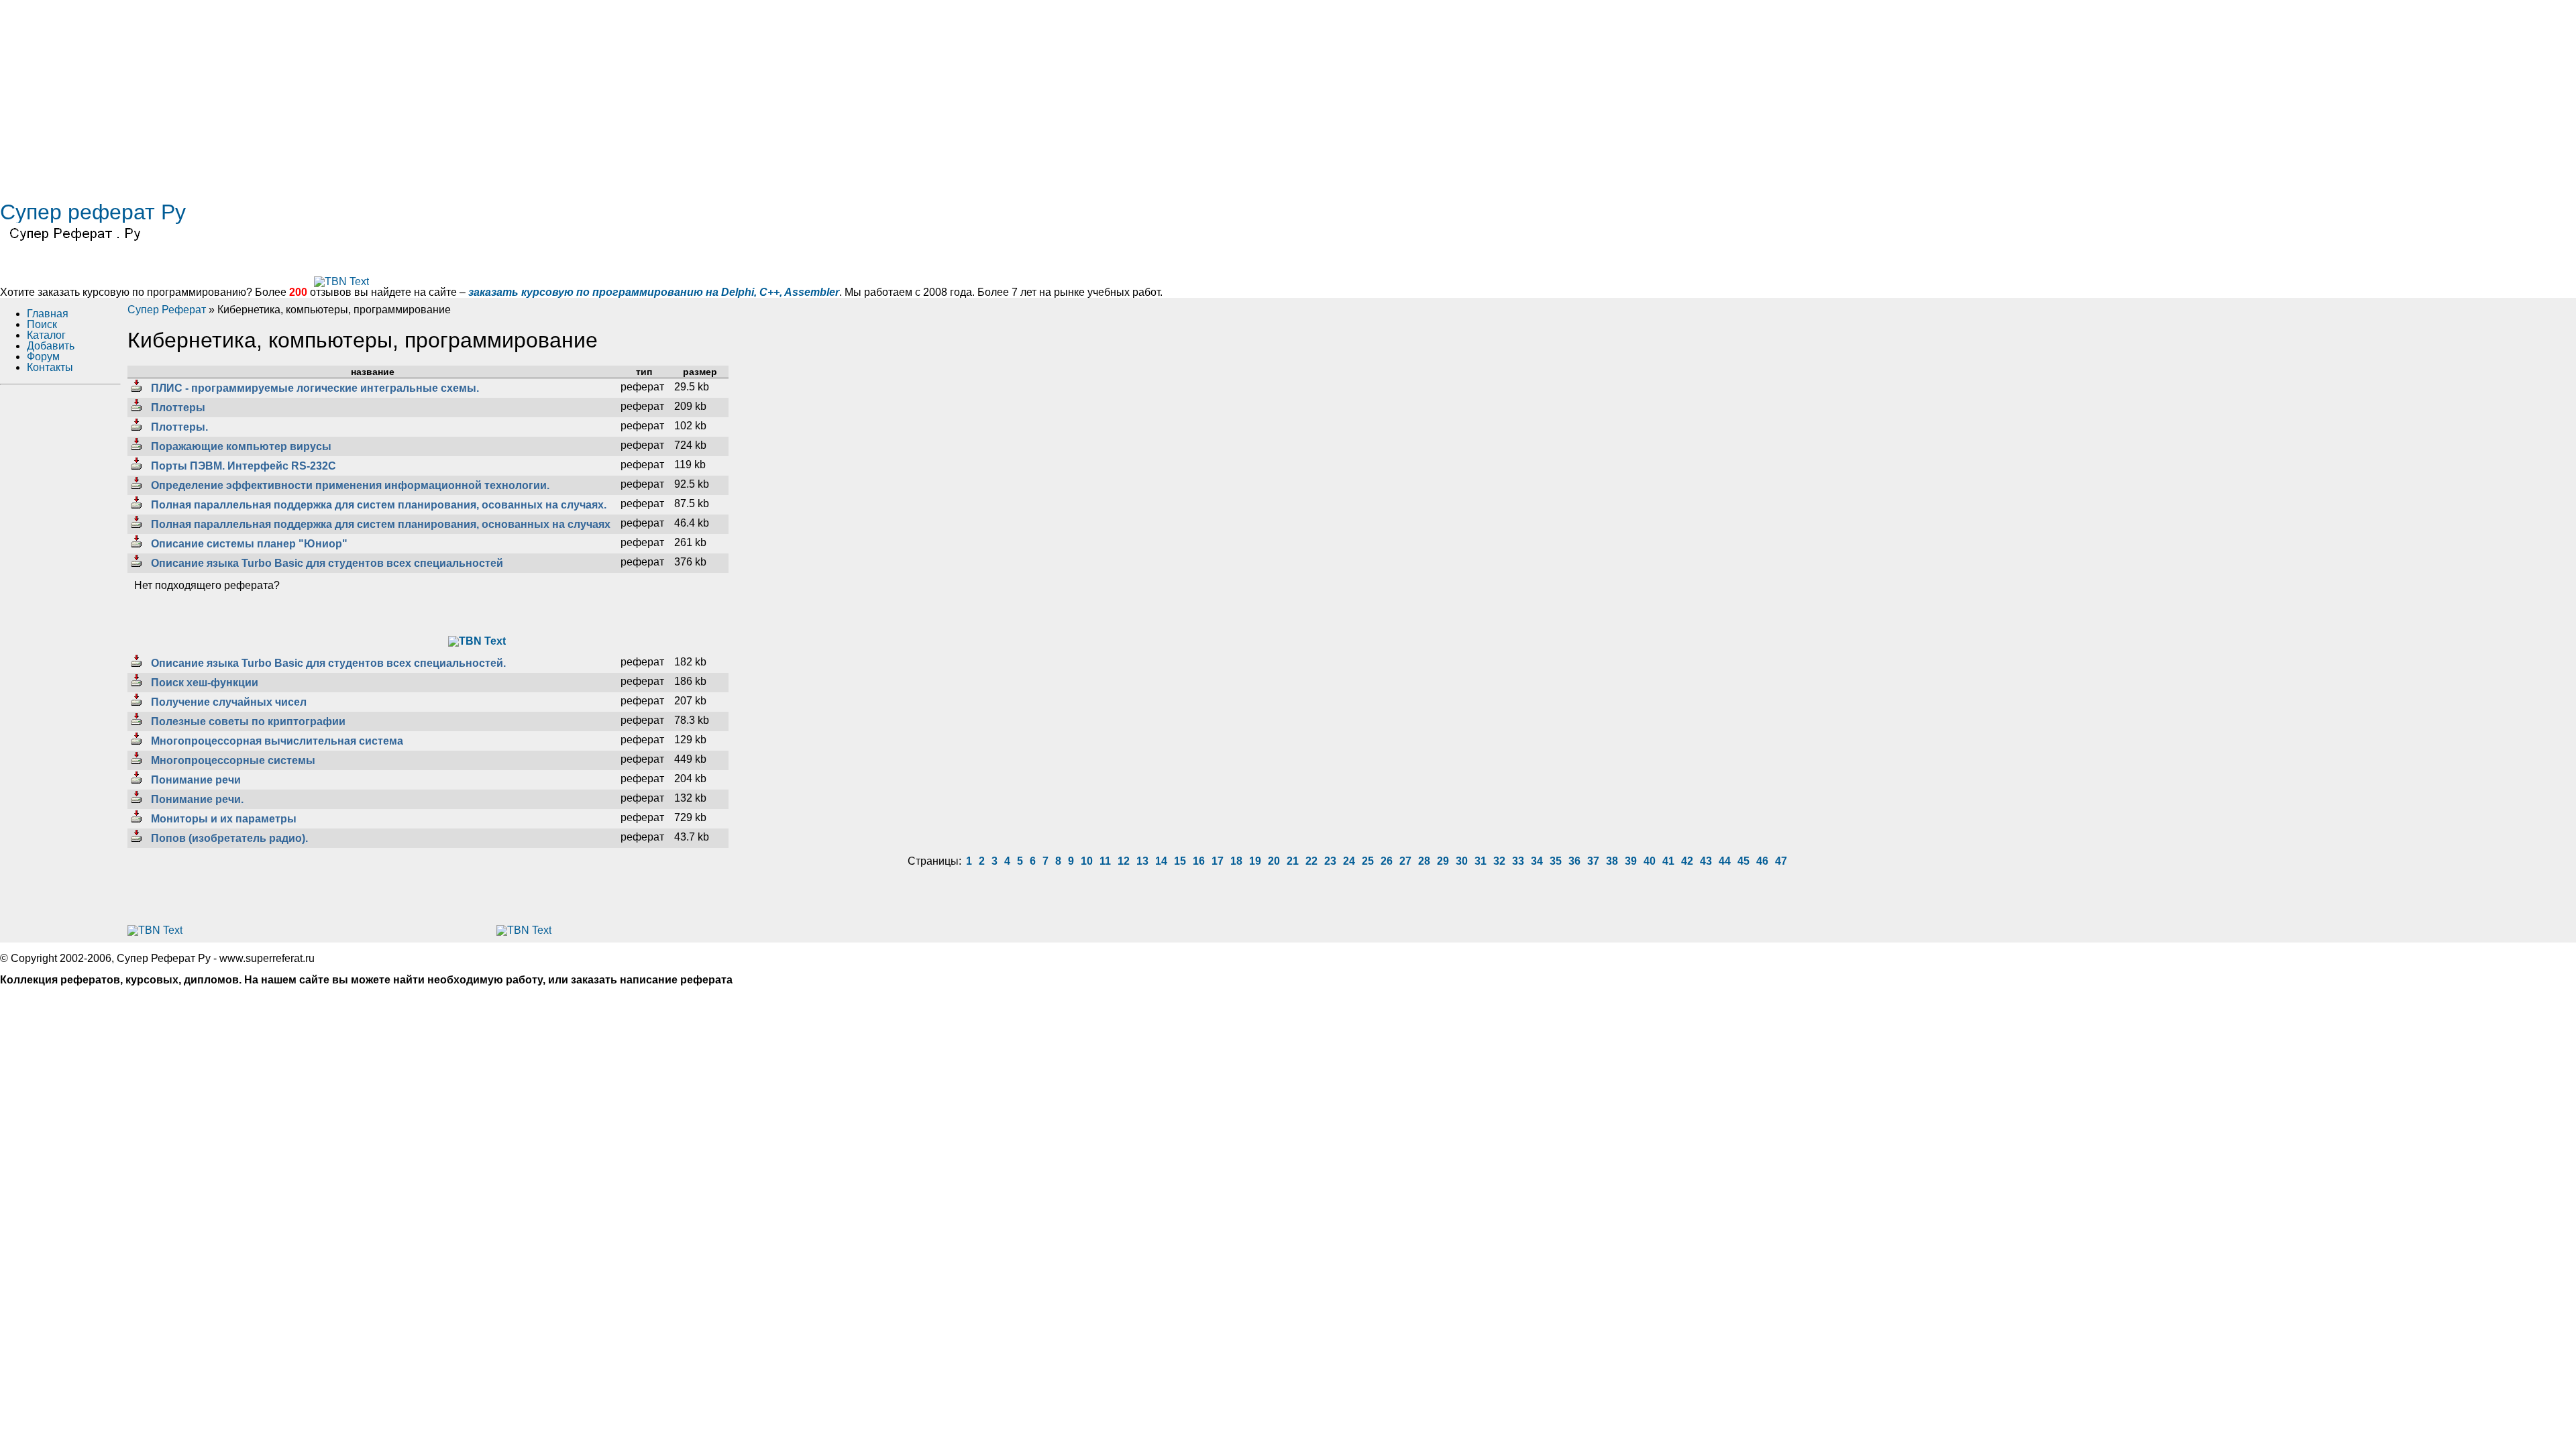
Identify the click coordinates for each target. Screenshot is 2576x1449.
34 (1537, 861)
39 (1631, 861)
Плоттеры (177, 408)
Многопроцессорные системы (232, 760)
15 (1180, 861)
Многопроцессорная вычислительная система (276, 741)
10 (1087, 861)
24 (1349, 861)
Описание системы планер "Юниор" (248, 544)
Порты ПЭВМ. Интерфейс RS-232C (242, 466)
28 (1424, 861)
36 (1574, 861)
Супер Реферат (167, 310)
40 (1650, 861)
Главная (48, 314)
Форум (43, 357)
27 (1405, 861)
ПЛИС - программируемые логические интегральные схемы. (314, 388)
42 (1687, 861)
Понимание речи (195, 780)
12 (1124, 861)
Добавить (51, 346)
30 (1462, 861)
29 (1443, 861)
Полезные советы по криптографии (247, 721)
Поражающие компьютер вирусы (240, 446)
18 (1236, 861)
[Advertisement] (402, 94)
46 (1762, 861)
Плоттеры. (178, 427)
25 (1368, 861)
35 (1556, 861)
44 (1725, 861)
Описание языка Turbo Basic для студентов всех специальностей (326, 563)
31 (1481, 861)
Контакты (50, 367)
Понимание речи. (196, 799)
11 (1105, 861)
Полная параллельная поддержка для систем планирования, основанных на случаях (379, 524)
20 (1274, 861)
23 (1330, 861)
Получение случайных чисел (227, 702)
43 (1706, 861)
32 (1499, 861)
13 (1142, 861)
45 (1743, 861)
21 (1293, 861)
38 (1612, 861)
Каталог (46, 335)
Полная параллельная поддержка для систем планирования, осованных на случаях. (377, 505)
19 (1255, 861)
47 (1781, 861)
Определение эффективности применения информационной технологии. (349, 485)
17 (1218, 861)
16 (1199, 861)
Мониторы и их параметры (222, 819)
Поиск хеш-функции (203, 683)
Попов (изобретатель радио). (228, 838)
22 (1311, 861)
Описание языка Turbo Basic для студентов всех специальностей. (327, 663)
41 (1668, 861)
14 (1161, 861)
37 (1593, 861)
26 (1387, 861)
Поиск (42, 324)
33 (1518, 861)
